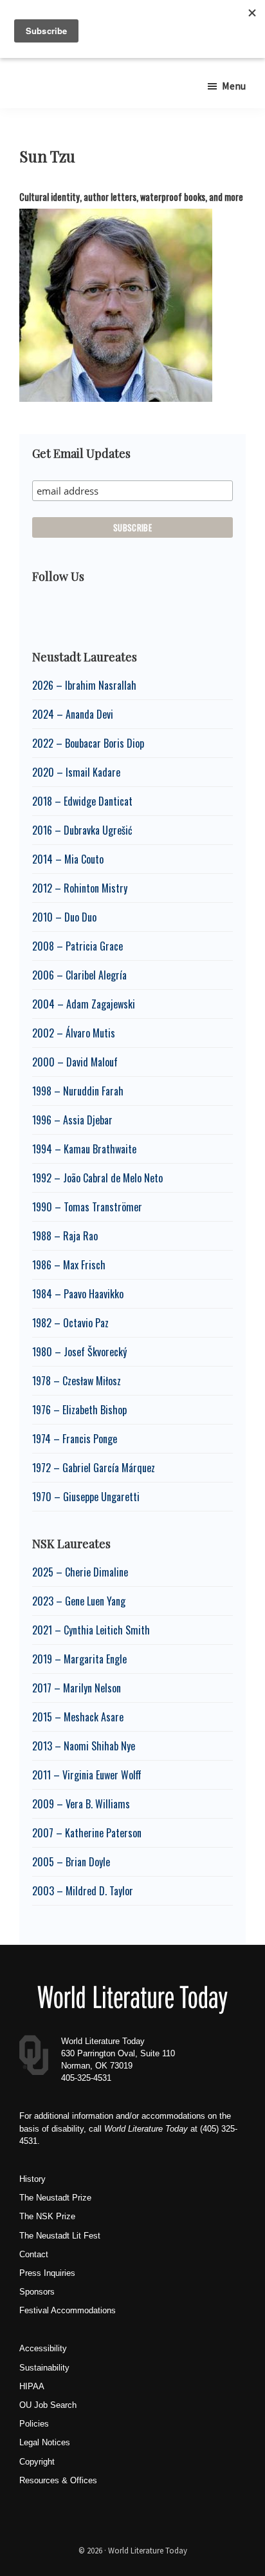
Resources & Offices (58, 2480)
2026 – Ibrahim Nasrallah (84, 685)
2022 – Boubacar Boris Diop (88, 743)
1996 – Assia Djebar (72, 1120)
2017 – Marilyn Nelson (77, 1688)
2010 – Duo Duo (64, 917)
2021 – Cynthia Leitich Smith (91, 1630)
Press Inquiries (47, 2273)
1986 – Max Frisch (69, 1265)
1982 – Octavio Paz (70, 1323)
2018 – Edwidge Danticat (82, 801)
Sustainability (44, 2368)
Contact (34, 2254)
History (32, 2179)
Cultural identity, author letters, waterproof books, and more (131, 197)
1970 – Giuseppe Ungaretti (86, 1497)
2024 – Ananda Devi (73, 714)
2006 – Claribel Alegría (79, 975)
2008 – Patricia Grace (78, 946)
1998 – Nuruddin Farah (78, 1091)
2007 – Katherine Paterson (87, 1833)
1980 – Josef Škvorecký (79, 1352)
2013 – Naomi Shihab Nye (84, 1746)
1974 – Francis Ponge (75, 1439)
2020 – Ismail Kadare (76, 772)
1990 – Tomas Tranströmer (87, 1207)
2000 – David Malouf (75, 1062)
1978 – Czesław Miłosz (77, 1381)
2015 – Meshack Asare (78, 1717)
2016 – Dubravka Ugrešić (82, 830)
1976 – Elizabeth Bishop (79, 1410)
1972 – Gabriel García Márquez (94, 1468)
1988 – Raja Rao (65, 1236)
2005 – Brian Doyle (71, 1862)
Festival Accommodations (68, 2310)
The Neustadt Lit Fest (60, 2236)
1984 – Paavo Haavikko (78, 1294)
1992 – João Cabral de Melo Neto (97, 1178)
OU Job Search (48, 2405)
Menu (234, 86)
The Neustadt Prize (55, 2198)
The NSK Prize (47, 2216)
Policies (34, 2424)
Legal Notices (45, 2442)
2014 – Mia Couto (68, 859)
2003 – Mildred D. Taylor (83, 1891)
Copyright (37, 2462)
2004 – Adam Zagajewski (84, 1004)
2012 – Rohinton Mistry (80, 888)
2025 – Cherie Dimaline (80, 1572)
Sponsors (37, 2292)
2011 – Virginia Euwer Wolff (87, 1775)
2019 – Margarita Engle (79, 1659)
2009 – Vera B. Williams (81, 1804)
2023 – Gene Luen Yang (79, 1601)
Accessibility (43, 2348)
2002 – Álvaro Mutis (74, 1033)
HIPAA (32, 2386)
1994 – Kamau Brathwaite (84, 1149)
